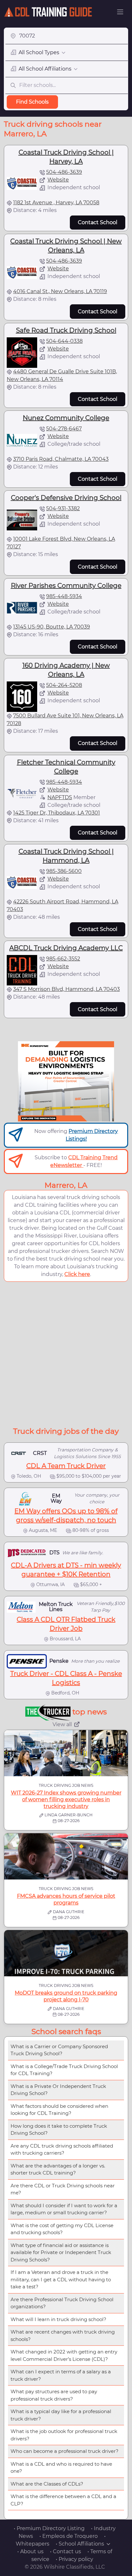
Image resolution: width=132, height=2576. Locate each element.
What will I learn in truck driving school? (58, 2319)
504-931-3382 (63, 508)
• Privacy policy (74, 2559)
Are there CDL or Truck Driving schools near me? (63, 2189)
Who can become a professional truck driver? (65, 2451)
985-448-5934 (64, 596)
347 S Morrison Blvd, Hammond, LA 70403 (66, 989)
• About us (30, 2551)
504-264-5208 (64, 685)
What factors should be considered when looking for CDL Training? (59, 2110)
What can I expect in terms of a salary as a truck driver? (61, 2375)
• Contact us (66, 2551)
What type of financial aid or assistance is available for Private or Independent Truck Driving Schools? (61, 2252)
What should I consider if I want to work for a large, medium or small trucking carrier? (64, 2209)
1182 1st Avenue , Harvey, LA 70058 (56, 203)
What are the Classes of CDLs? (47, 2484)
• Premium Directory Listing (49, 2528)
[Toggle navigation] (120, 12)
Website (58, 180)
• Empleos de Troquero (69, 2536)
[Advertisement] (66, 1353)
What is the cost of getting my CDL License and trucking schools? (62, 2229)
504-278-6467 (64, 429)
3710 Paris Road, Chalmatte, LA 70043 (61, 459)
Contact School (98, 222)
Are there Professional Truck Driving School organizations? (62, 2303)
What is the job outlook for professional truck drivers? (64, 2435)
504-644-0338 (64, 341)
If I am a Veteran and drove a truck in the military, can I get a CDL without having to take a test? (61, 2279)
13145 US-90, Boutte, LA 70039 (52, 627)
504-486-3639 (64, 172)
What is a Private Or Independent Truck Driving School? (58, 2090)
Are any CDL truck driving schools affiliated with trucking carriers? (62, 2149)
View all (62, 1724)
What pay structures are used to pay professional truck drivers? (54, 2395)
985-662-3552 (63, 959)
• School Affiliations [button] (80, 2544)
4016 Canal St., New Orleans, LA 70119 (60, 291)
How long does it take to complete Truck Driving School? (59, 2130)
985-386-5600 (64, 871)
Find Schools (32, 102)
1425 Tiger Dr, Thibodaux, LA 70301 (57, 813)
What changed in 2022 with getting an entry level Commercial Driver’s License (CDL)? (64, 2355)
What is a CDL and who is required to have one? (61, 2468)
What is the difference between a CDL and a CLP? (63, 2500)
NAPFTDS (60, 797)
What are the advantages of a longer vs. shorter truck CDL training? (58, 2169)
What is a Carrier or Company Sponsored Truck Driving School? (59, 2050)
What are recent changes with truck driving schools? (63, 2335)
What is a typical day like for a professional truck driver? (61, 2415)
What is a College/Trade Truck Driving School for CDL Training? (64, 2070)
